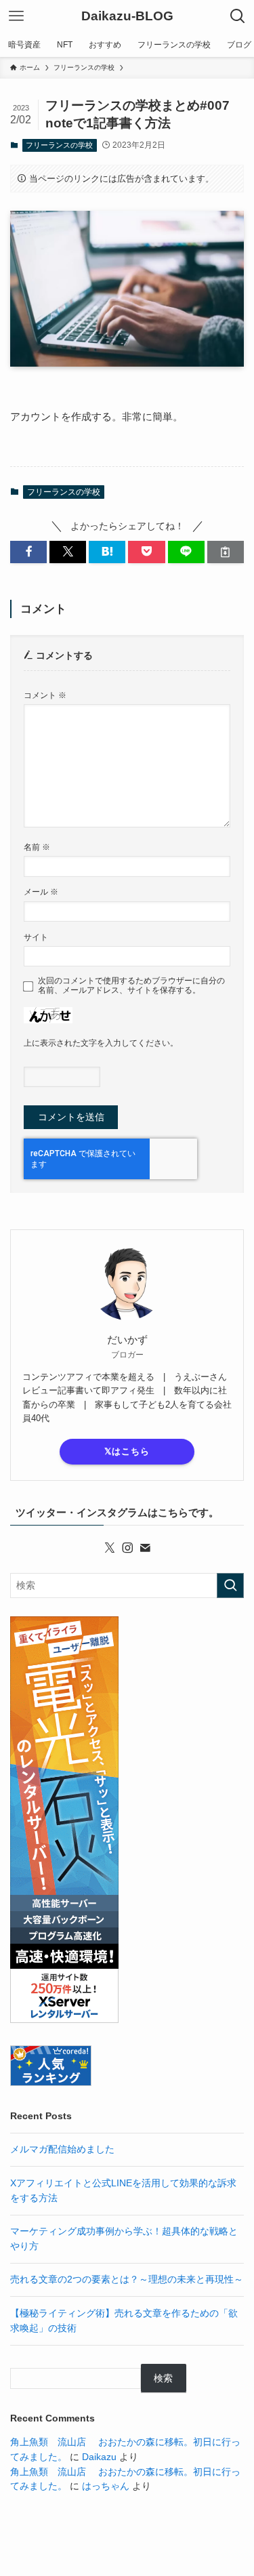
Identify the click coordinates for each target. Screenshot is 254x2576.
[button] (28, 552)
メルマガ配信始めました (62, 2149)
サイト (36, 937)
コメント (45, 695)
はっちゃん (106, 2486)
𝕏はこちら (127, 1451)
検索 (163, 2378)
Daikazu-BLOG (127, 17)
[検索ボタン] (238, 16)
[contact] (145, 1548)
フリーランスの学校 (59, 145)
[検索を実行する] (230, 1586)
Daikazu (99, 2457)
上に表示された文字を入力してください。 (101, 1043)
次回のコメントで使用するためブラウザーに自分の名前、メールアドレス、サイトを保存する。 (131, 986)
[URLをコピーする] (226, 552)
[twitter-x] (110, 1548)
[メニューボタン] (16, 16)
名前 (37, 847)
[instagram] (127, 1548)
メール (41, 892)
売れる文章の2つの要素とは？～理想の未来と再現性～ (127, 2279)
